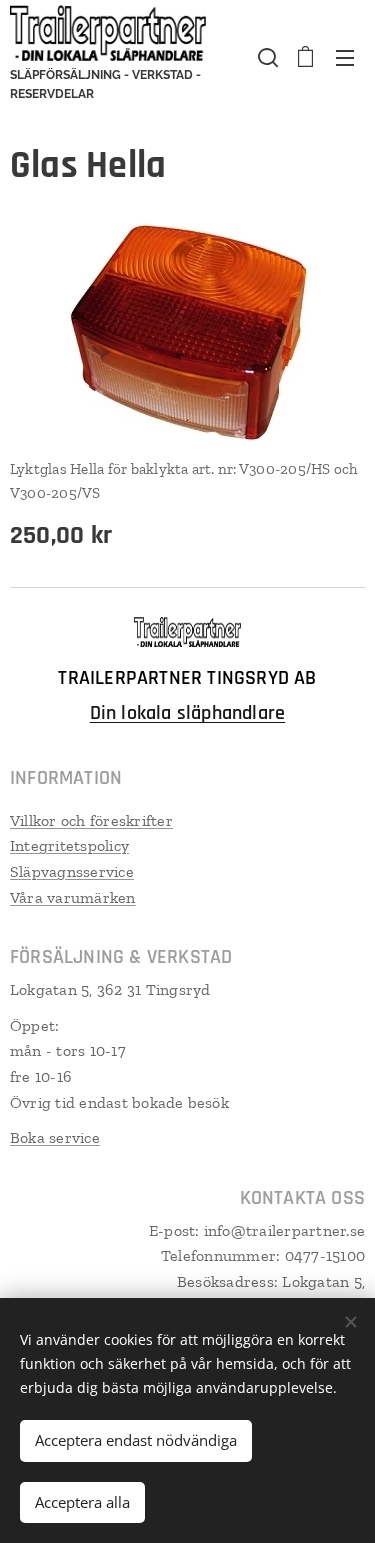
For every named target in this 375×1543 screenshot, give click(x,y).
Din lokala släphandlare (188, 713)
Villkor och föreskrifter (91, 820)
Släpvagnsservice (72, 871)
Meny (345, 57)
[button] (266, 57)
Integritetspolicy (69, 845)
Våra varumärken (73, 897)
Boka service (55, 1137)
